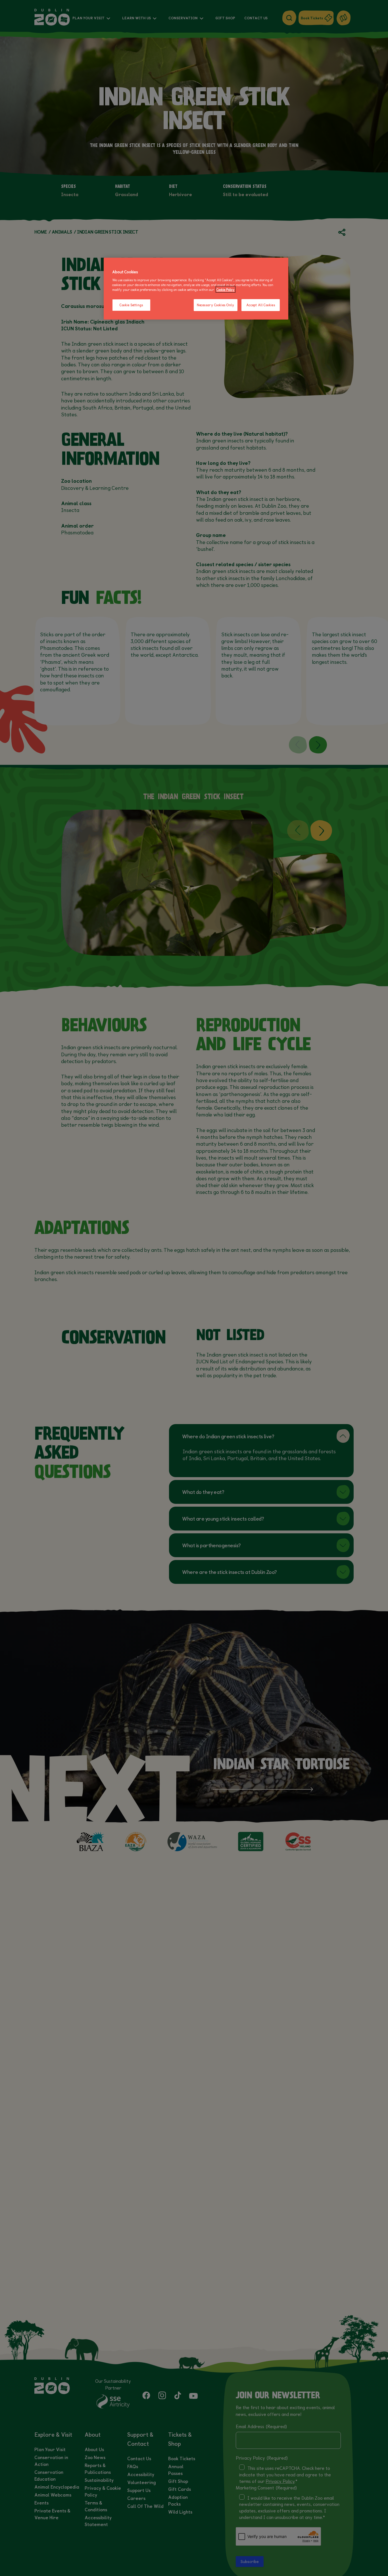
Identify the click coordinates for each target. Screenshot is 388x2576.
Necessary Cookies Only (216, 305)
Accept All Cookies (261, 305)
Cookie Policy (226, 289)
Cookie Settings (131, 305)
